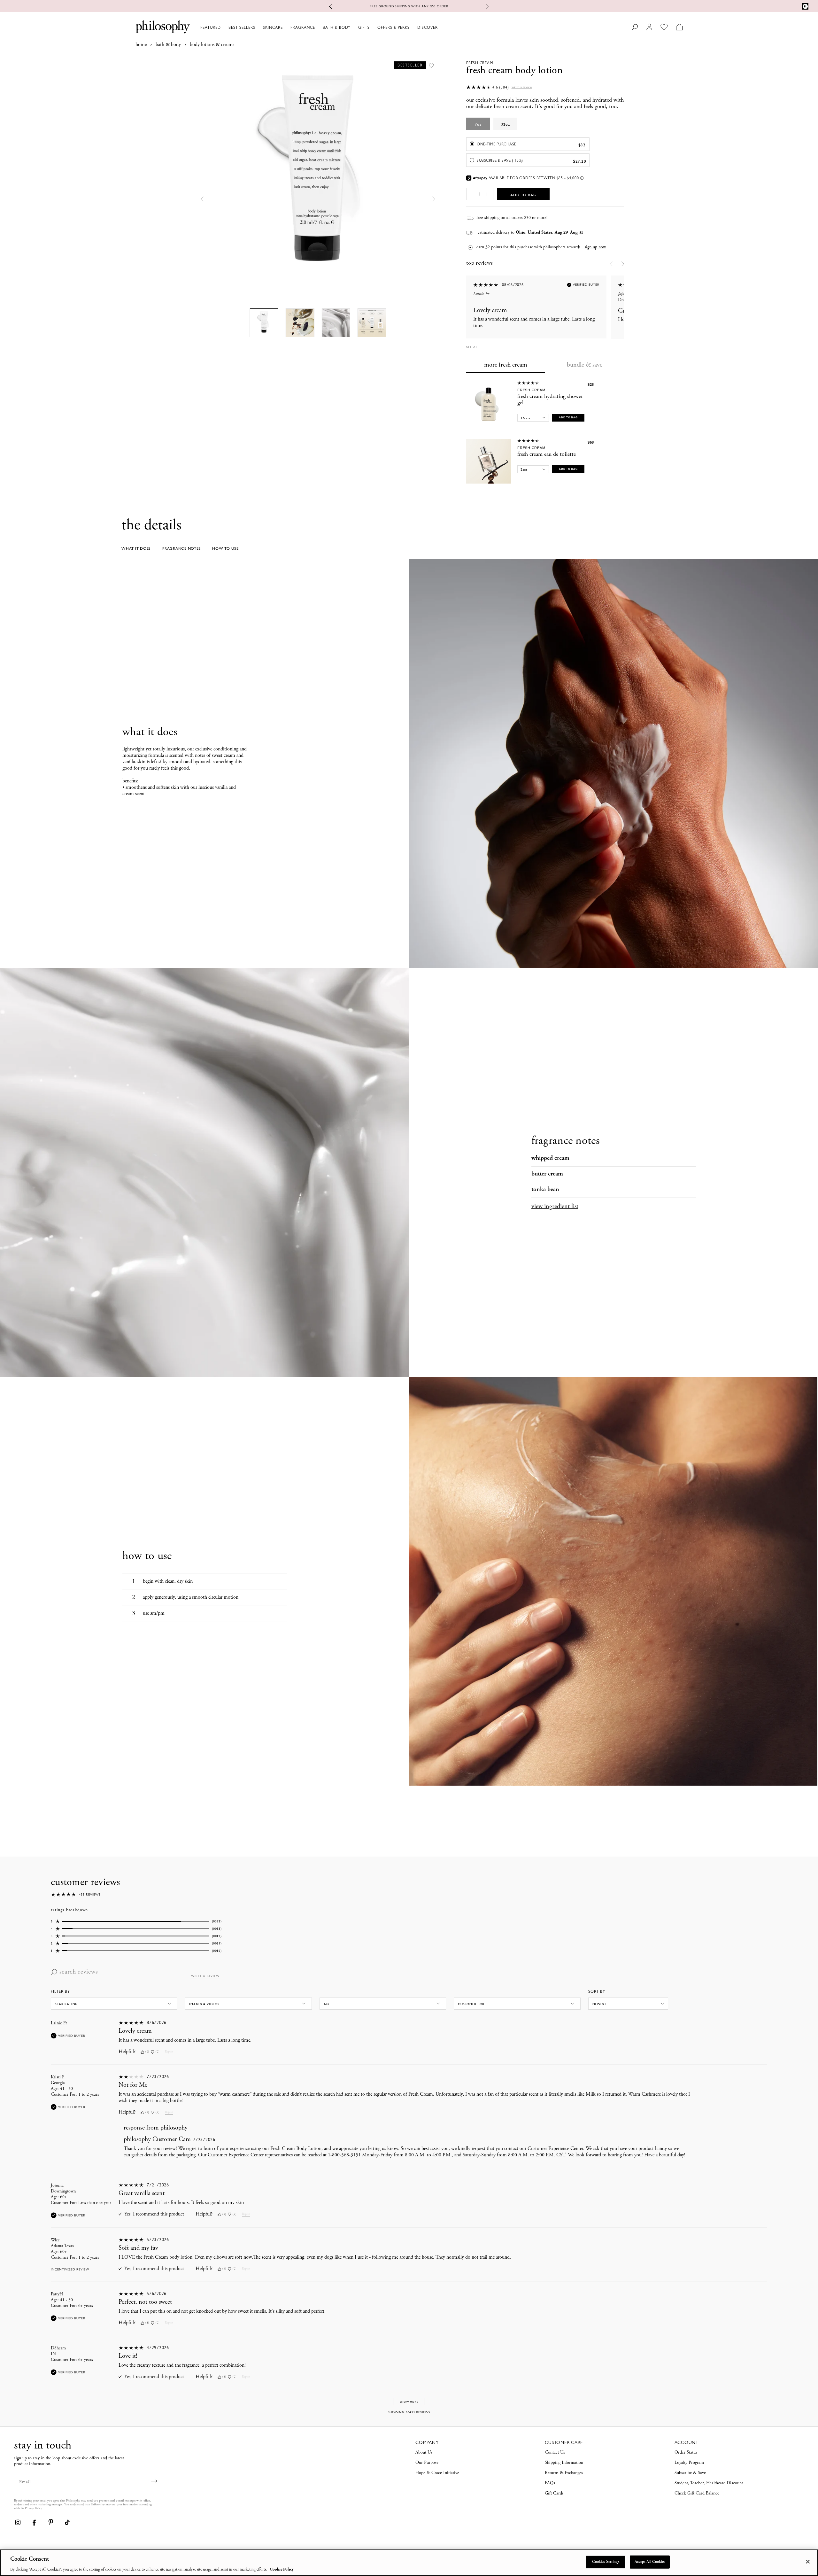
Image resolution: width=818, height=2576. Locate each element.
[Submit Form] (154, 2481)
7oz (478, 124)
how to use (225, 548)
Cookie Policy (282, 2569)
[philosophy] (163, 27)
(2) (224, 2377)
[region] (409, 2563)
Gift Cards (554, 2494)
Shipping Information (564, 2463)
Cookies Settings (606, 2562)
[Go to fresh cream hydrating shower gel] (489, 403)
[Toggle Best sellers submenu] (258, 27)
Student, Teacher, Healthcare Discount (709, 2483)
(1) (224, 2269)
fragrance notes (181, 548)
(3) (147, 2323)
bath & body (168, 45)
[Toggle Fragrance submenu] (318, 27)
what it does (136, 548)
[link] (18, 2522)
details (463, 6)
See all (473, 347)
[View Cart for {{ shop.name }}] (679, 27)
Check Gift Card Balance (697, 2494)
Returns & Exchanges (564, 2473)
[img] (142, 2052)
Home (141, 45)
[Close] (808, 2562)
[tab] (506, 366)
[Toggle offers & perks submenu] (413, 27)
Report (169, 2052)
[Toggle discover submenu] (441, 27)
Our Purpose (427, 2463)
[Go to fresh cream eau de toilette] (489, 461)
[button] (202, 199)
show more (409, 2402)
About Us (424, 2453)
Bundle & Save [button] (585, 365)
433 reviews (90, 1894)
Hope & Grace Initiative (437, 2473)
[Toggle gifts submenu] (373, 27)
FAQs (550, 2483)
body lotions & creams (212, 45)
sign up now (595, 247)
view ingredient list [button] (555, 1207)
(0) (147, 2052)
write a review (205, 1976)
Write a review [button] (522, 87)
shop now (437, 6)
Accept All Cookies (650, 2562)
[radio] (528, 144)
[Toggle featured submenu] (224, 27)
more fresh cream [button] (506, 365)
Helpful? (127, 2052)
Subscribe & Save (690, 2473)
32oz (505, 124)
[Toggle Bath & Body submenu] (353, 27)
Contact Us (555, 2453)
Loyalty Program (689, 2463)
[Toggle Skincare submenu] (286, 27)
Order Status (686, 2453)
